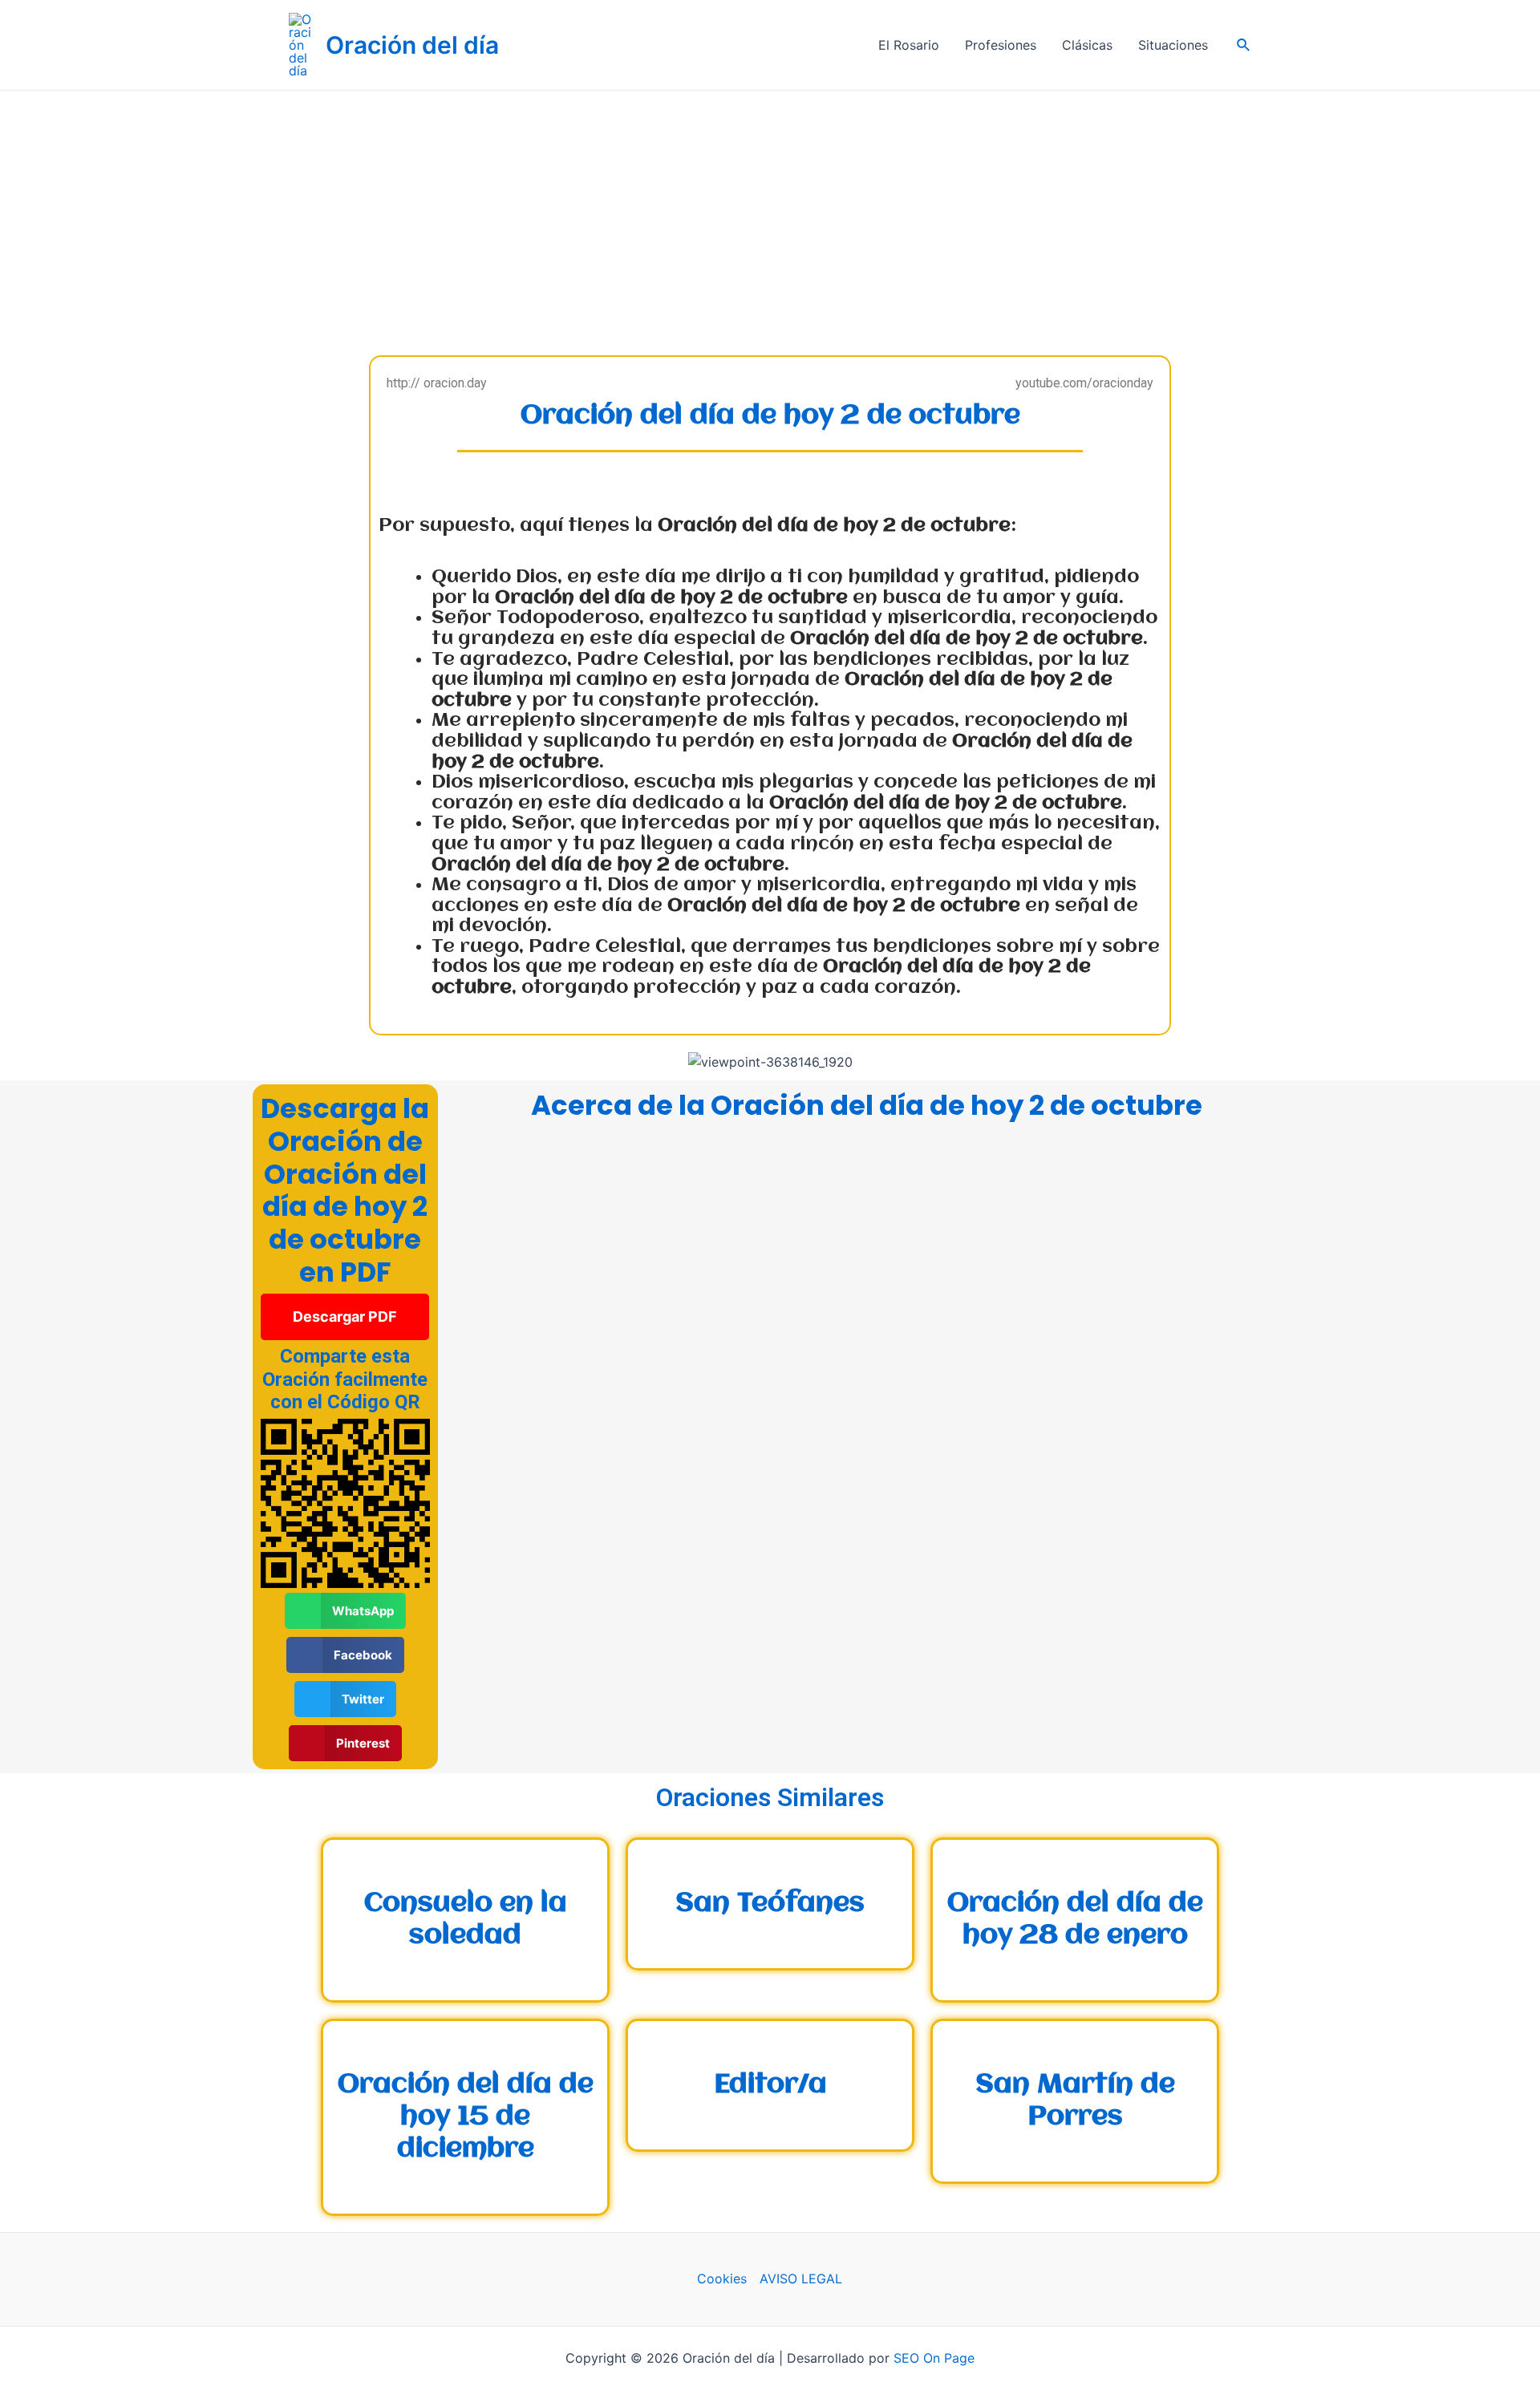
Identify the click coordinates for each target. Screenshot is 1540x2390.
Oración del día (412, 45)
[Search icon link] (1244, 45)
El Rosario (909, 45)
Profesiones (1001, 45)
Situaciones (1173, 45)
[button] (345, 1317)
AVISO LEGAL (801, 2279)
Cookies (722, 2279)
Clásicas (1087, 45)
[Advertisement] (770, 211)
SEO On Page (934, 2358)
